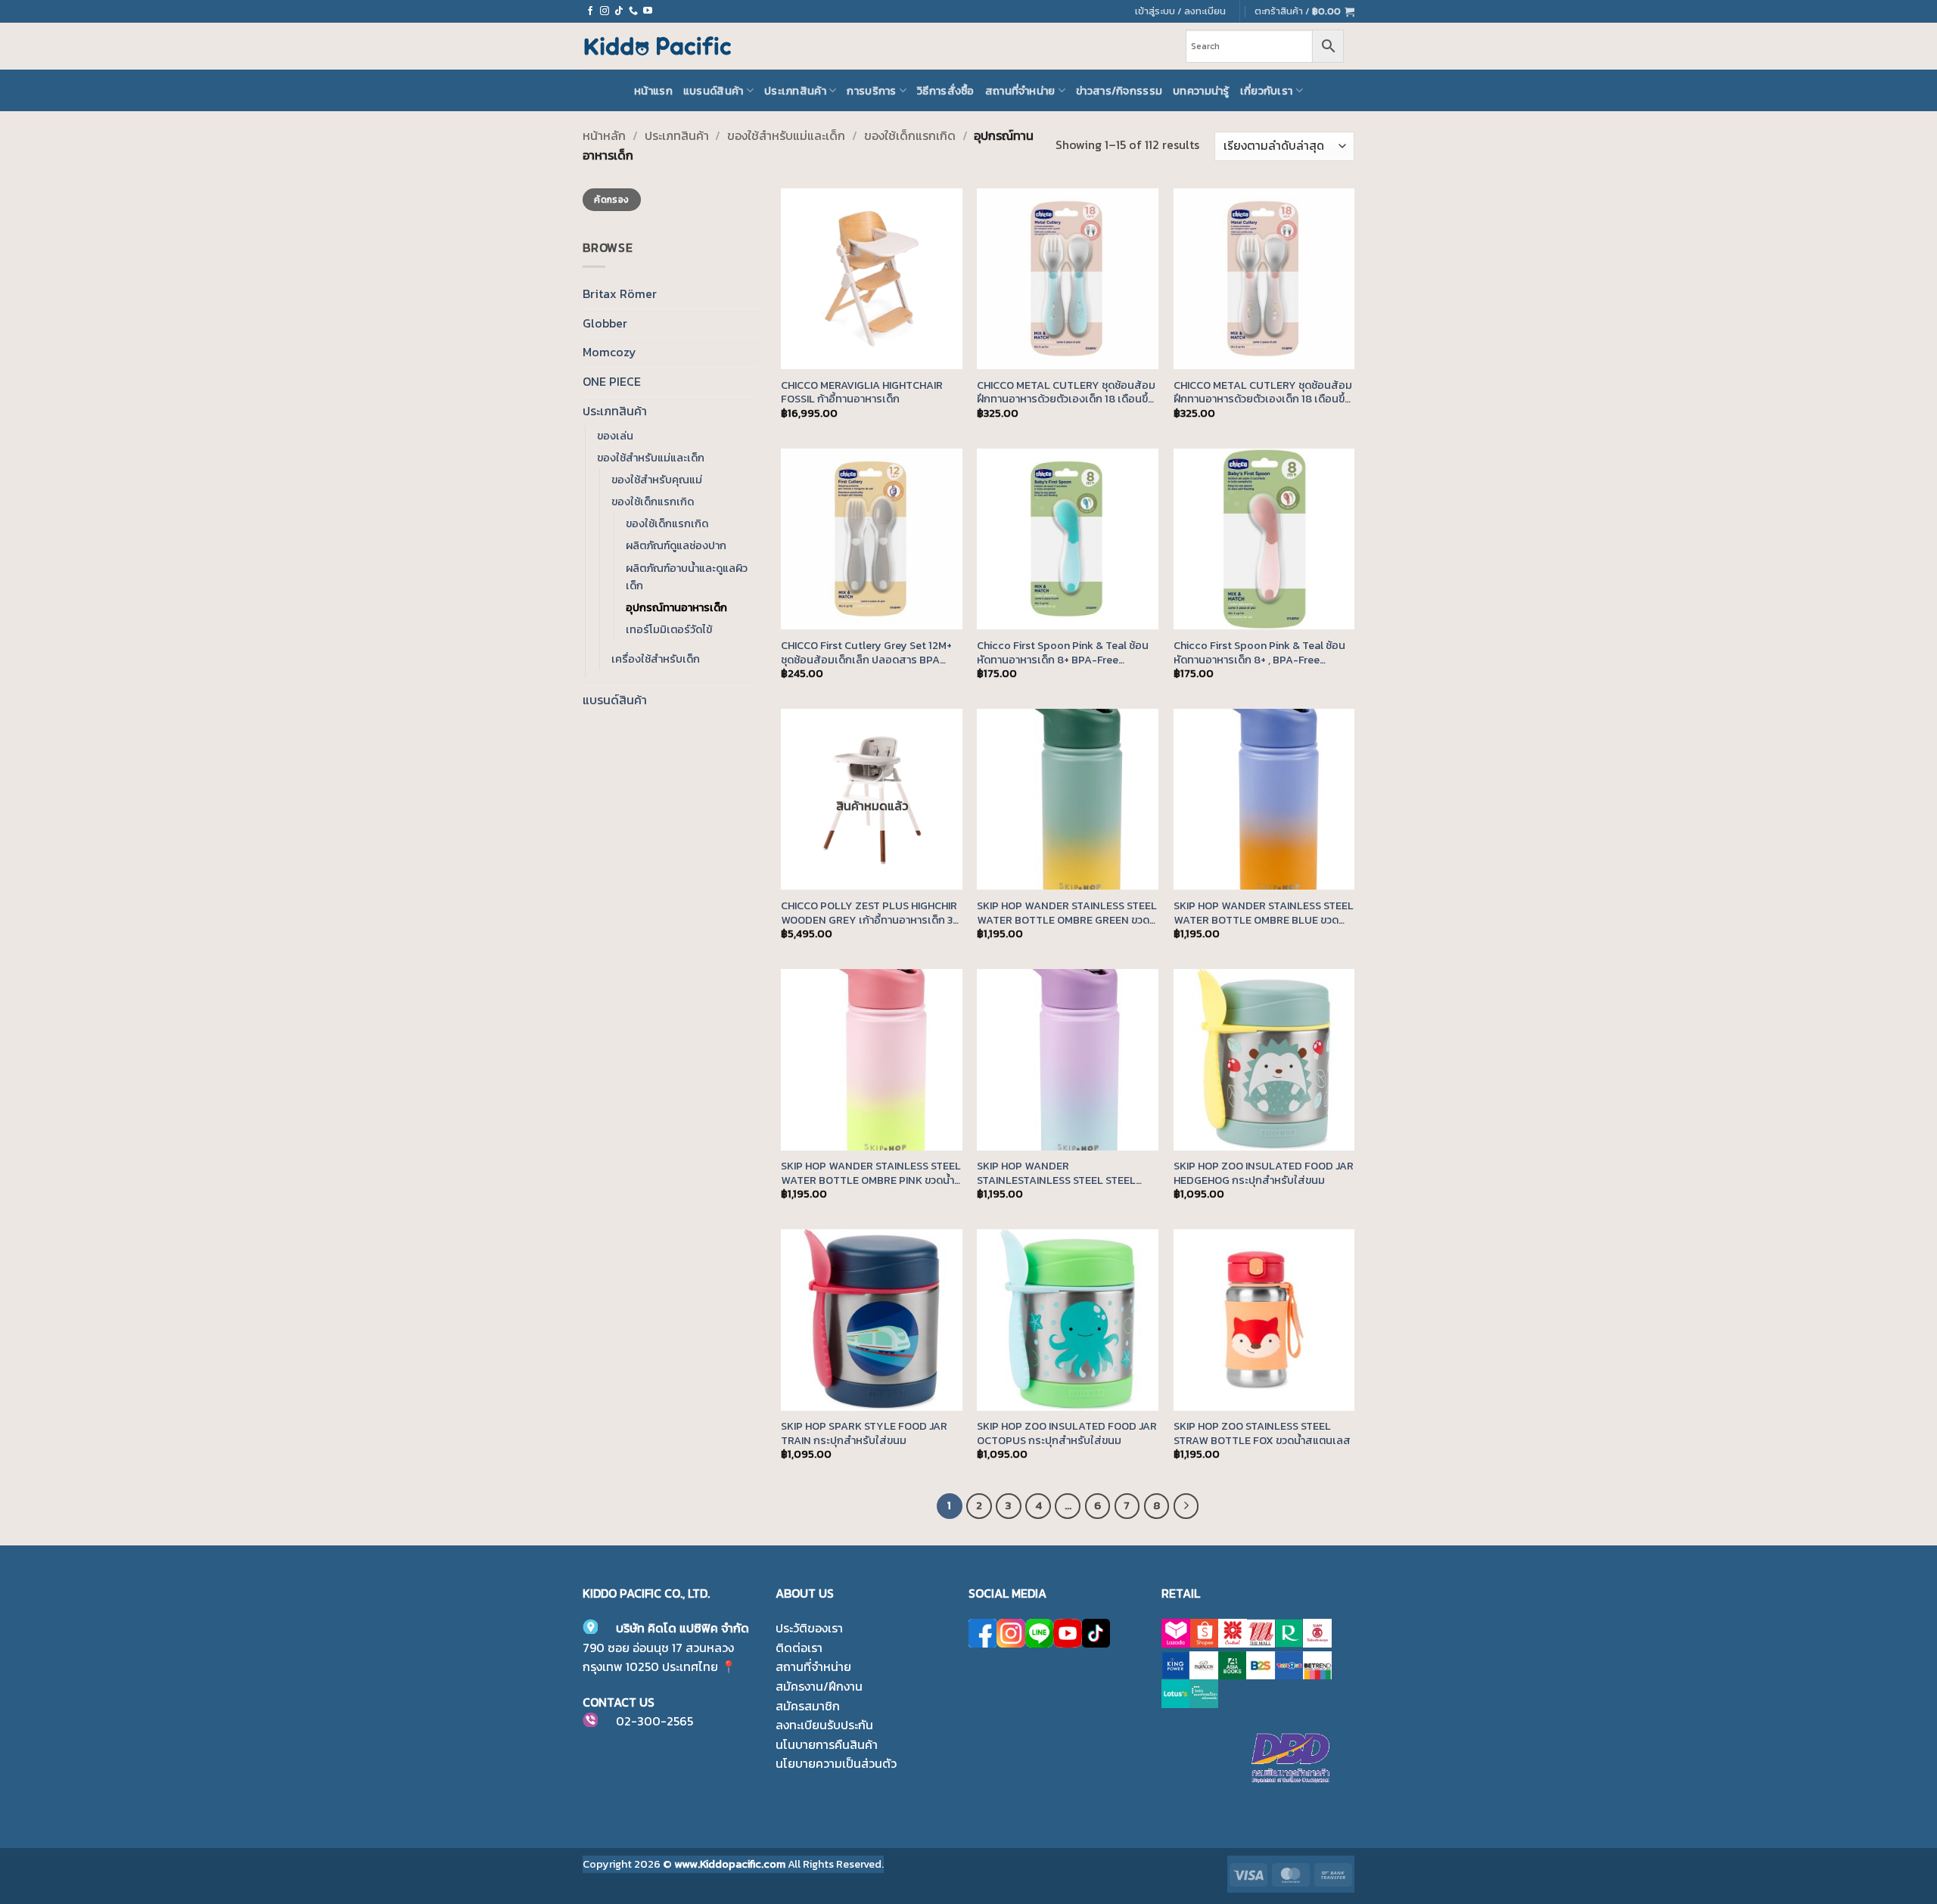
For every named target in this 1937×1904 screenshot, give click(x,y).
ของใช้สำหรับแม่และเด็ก (786, 135)
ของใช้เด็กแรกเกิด (910, 135)
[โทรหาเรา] (633, 11)
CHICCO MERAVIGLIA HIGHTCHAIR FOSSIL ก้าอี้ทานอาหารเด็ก (862, 392)
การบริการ (871, 91)
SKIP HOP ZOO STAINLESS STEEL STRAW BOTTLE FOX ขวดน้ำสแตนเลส (1262, 1433)
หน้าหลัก (604, 135)
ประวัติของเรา (809, 1628)
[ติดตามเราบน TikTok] (619, 11)
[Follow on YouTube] (648, 11)
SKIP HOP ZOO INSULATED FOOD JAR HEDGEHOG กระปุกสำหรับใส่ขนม (1264, 1173)
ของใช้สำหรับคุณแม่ (657, 480)
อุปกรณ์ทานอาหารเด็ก (676, 607)
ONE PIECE (612, 381)
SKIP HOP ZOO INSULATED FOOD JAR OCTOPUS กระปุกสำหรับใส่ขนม (1067, 1433)
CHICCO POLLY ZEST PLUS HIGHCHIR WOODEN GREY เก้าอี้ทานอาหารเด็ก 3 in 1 (869, 913)
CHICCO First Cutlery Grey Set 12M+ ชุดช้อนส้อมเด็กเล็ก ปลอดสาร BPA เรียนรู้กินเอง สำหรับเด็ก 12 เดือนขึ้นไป (867, 652)
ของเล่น (615, 436)
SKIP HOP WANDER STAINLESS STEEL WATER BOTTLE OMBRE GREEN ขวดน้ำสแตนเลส (1067, 913)
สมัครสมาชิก (808, 1706)
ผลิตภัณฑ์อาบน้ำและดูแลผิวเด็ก (687, 577)
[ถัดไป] (1186, 1506)
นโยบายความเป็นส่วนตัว (836, 1763)
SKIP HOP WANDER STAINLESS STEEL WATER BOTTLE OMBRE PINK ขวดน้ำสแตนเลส (871, 1173)
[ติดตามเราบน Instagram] (605, 11)
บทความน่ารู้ (1201, 91)
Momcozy (609, 352)
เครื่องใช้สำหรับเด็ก (656, 659)
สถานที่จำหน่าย (1020, 91)
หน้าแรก (653, 91)
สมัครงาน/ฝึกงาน (819, 1686)
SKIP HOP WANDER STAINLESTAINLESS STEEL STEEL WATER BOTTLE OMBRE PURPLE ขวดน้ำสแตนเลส (1066, 1173)
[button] (1304, 11)
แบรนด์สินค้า (714, 91)
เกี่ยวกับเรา (1267, 91)
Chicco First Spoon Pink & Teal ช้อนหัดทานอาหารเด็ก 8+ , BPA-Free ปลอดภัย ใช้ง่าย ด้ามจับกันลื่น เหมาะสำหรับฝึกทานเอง (1259, 652)
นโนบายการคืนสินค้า (827, 1744)
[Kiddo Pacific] (658, 46)
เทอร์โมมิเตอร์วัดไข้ (669, 629)
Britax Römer (620, 294)
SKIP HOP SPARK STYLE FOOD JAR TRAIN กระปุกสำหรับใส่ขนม (864, 1433)
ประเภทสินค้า (795, 91)
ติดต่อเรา (799, 1648)
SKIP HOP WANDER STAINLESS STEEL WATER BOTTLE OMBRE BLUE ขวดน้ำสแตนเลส (1264, 913)
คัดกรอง (611, 200)
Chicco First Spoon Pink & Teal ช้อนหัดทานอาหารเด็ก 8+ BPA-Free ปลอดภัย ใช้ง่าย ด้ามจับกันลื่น (1063, 652)
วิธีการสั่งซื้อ (946, 91)
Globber (605, 323)
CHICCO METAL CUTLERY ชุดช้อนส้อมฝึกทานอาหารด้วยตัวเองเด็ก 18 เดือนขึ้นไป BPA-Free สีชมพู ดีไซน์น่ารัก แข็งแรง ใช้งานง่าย (1263, 392)
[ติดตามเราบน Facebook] (590, 11)
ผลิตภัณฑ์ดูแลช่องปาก (676, 545)
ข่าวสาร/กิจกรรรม (1119, 91)
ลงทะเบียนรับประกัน (824, 1725)
